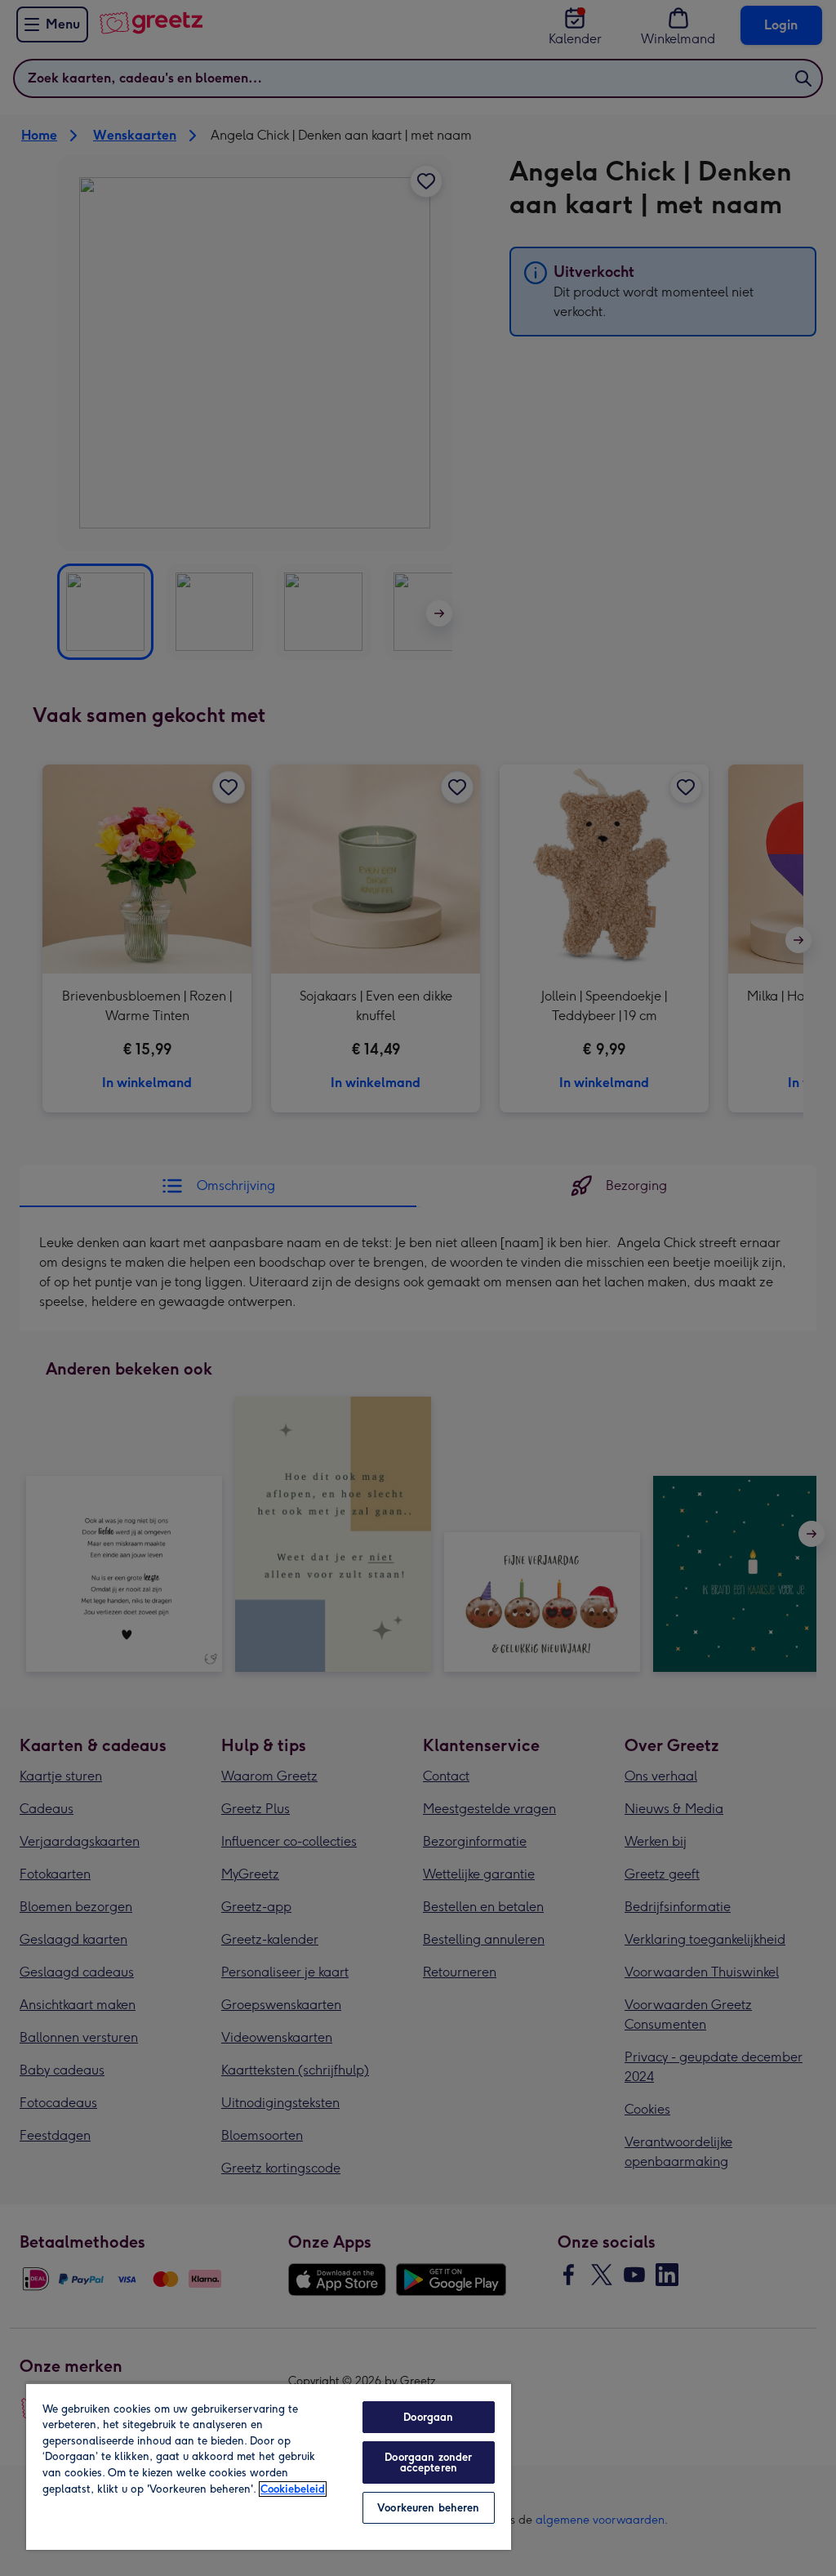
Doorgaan (428, 2417)
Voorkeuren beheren (428, 2508)
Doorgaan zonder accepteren (428, 2462)
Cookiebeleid (293, 2489)
